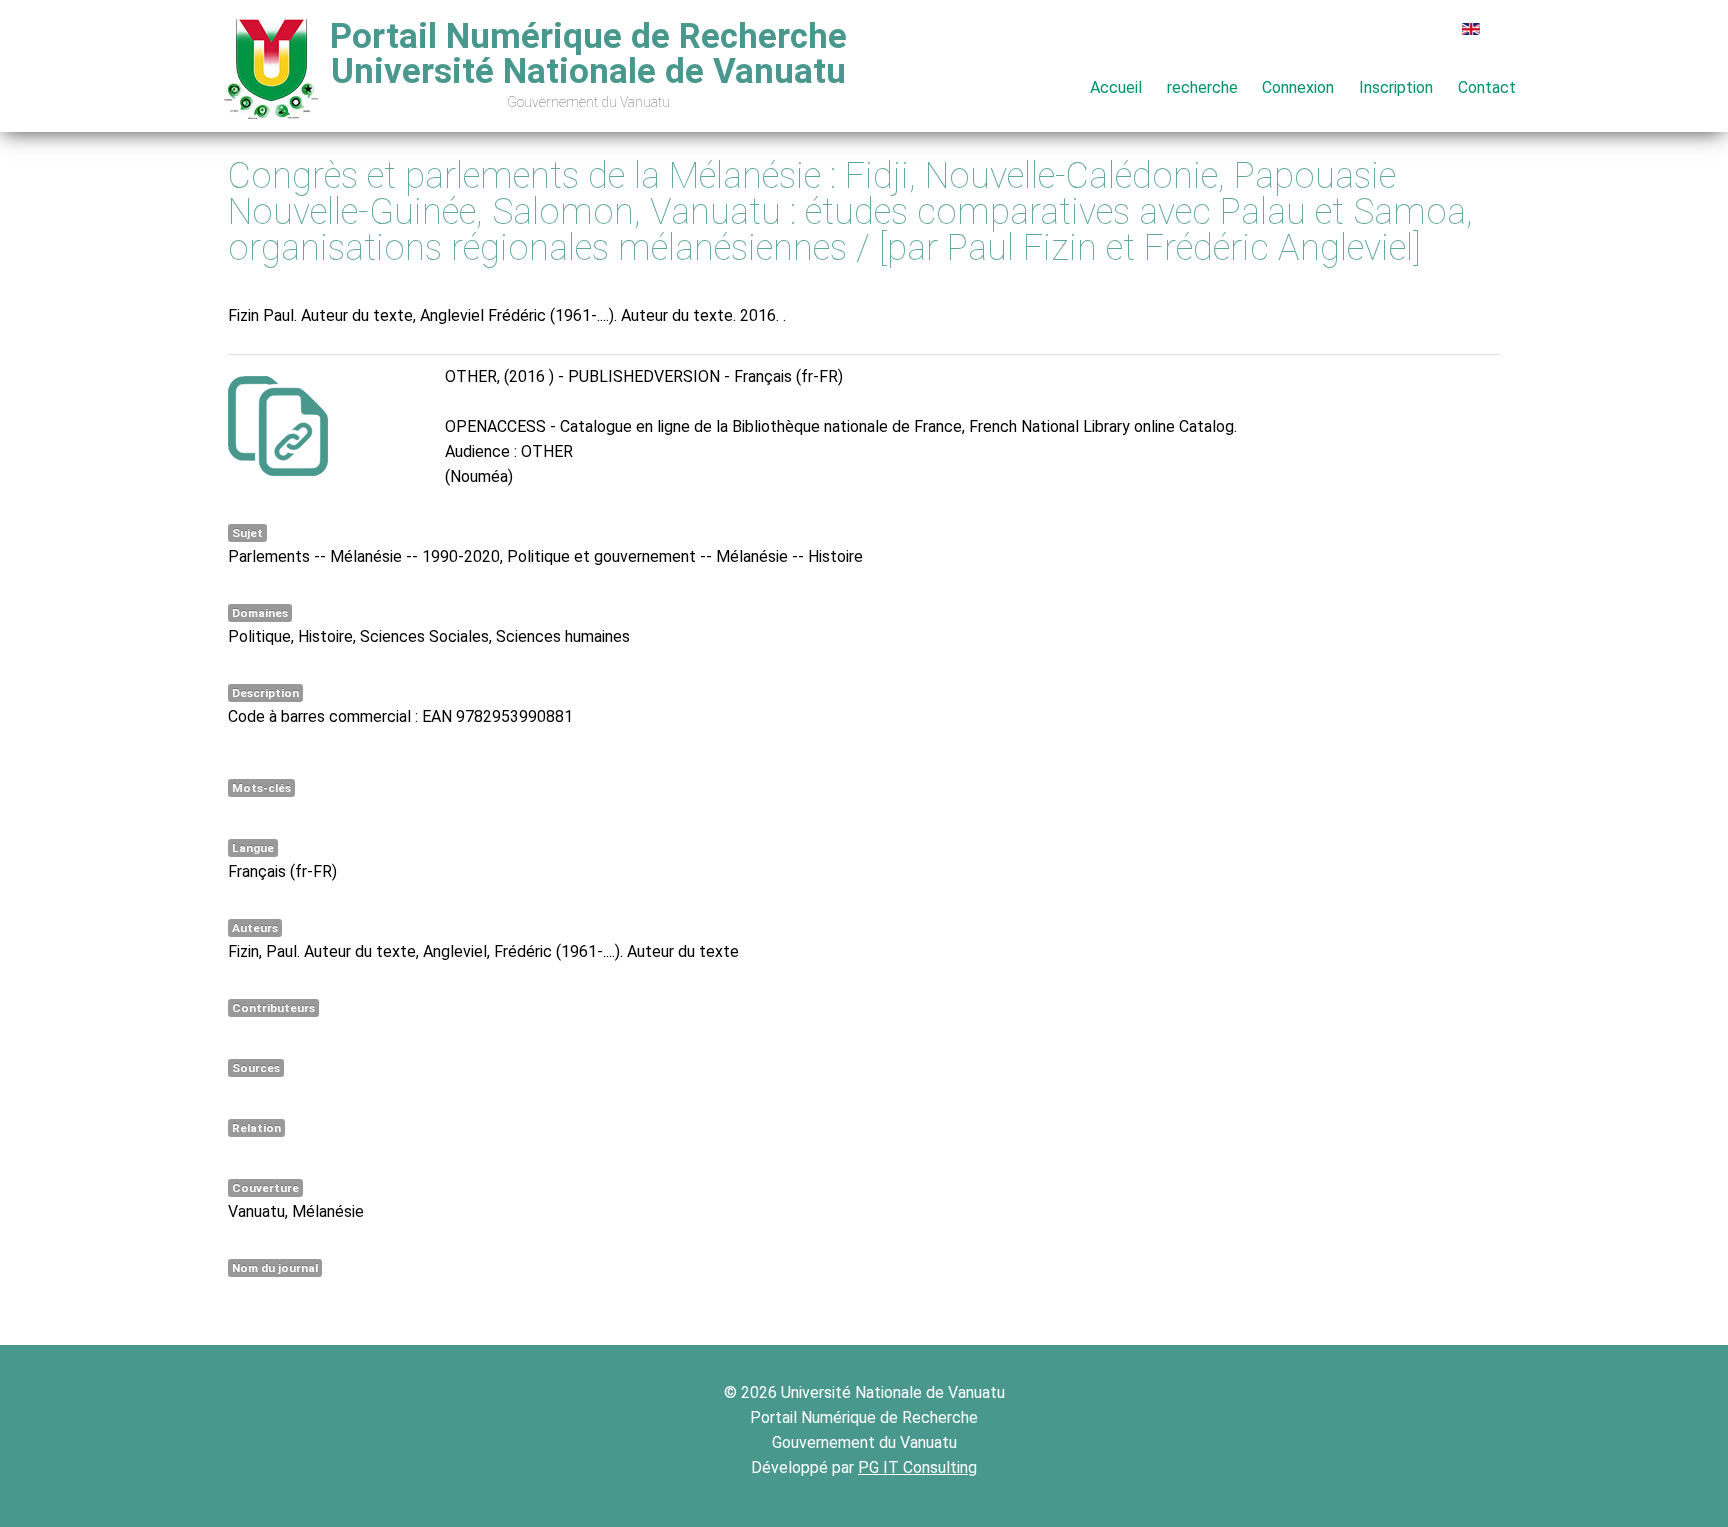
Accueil (1116, 87)
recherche (1202, 87)
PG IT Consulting (917, 1467)
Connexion (1298, 87)
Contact (1487, 87)
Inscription (1396, 87)
